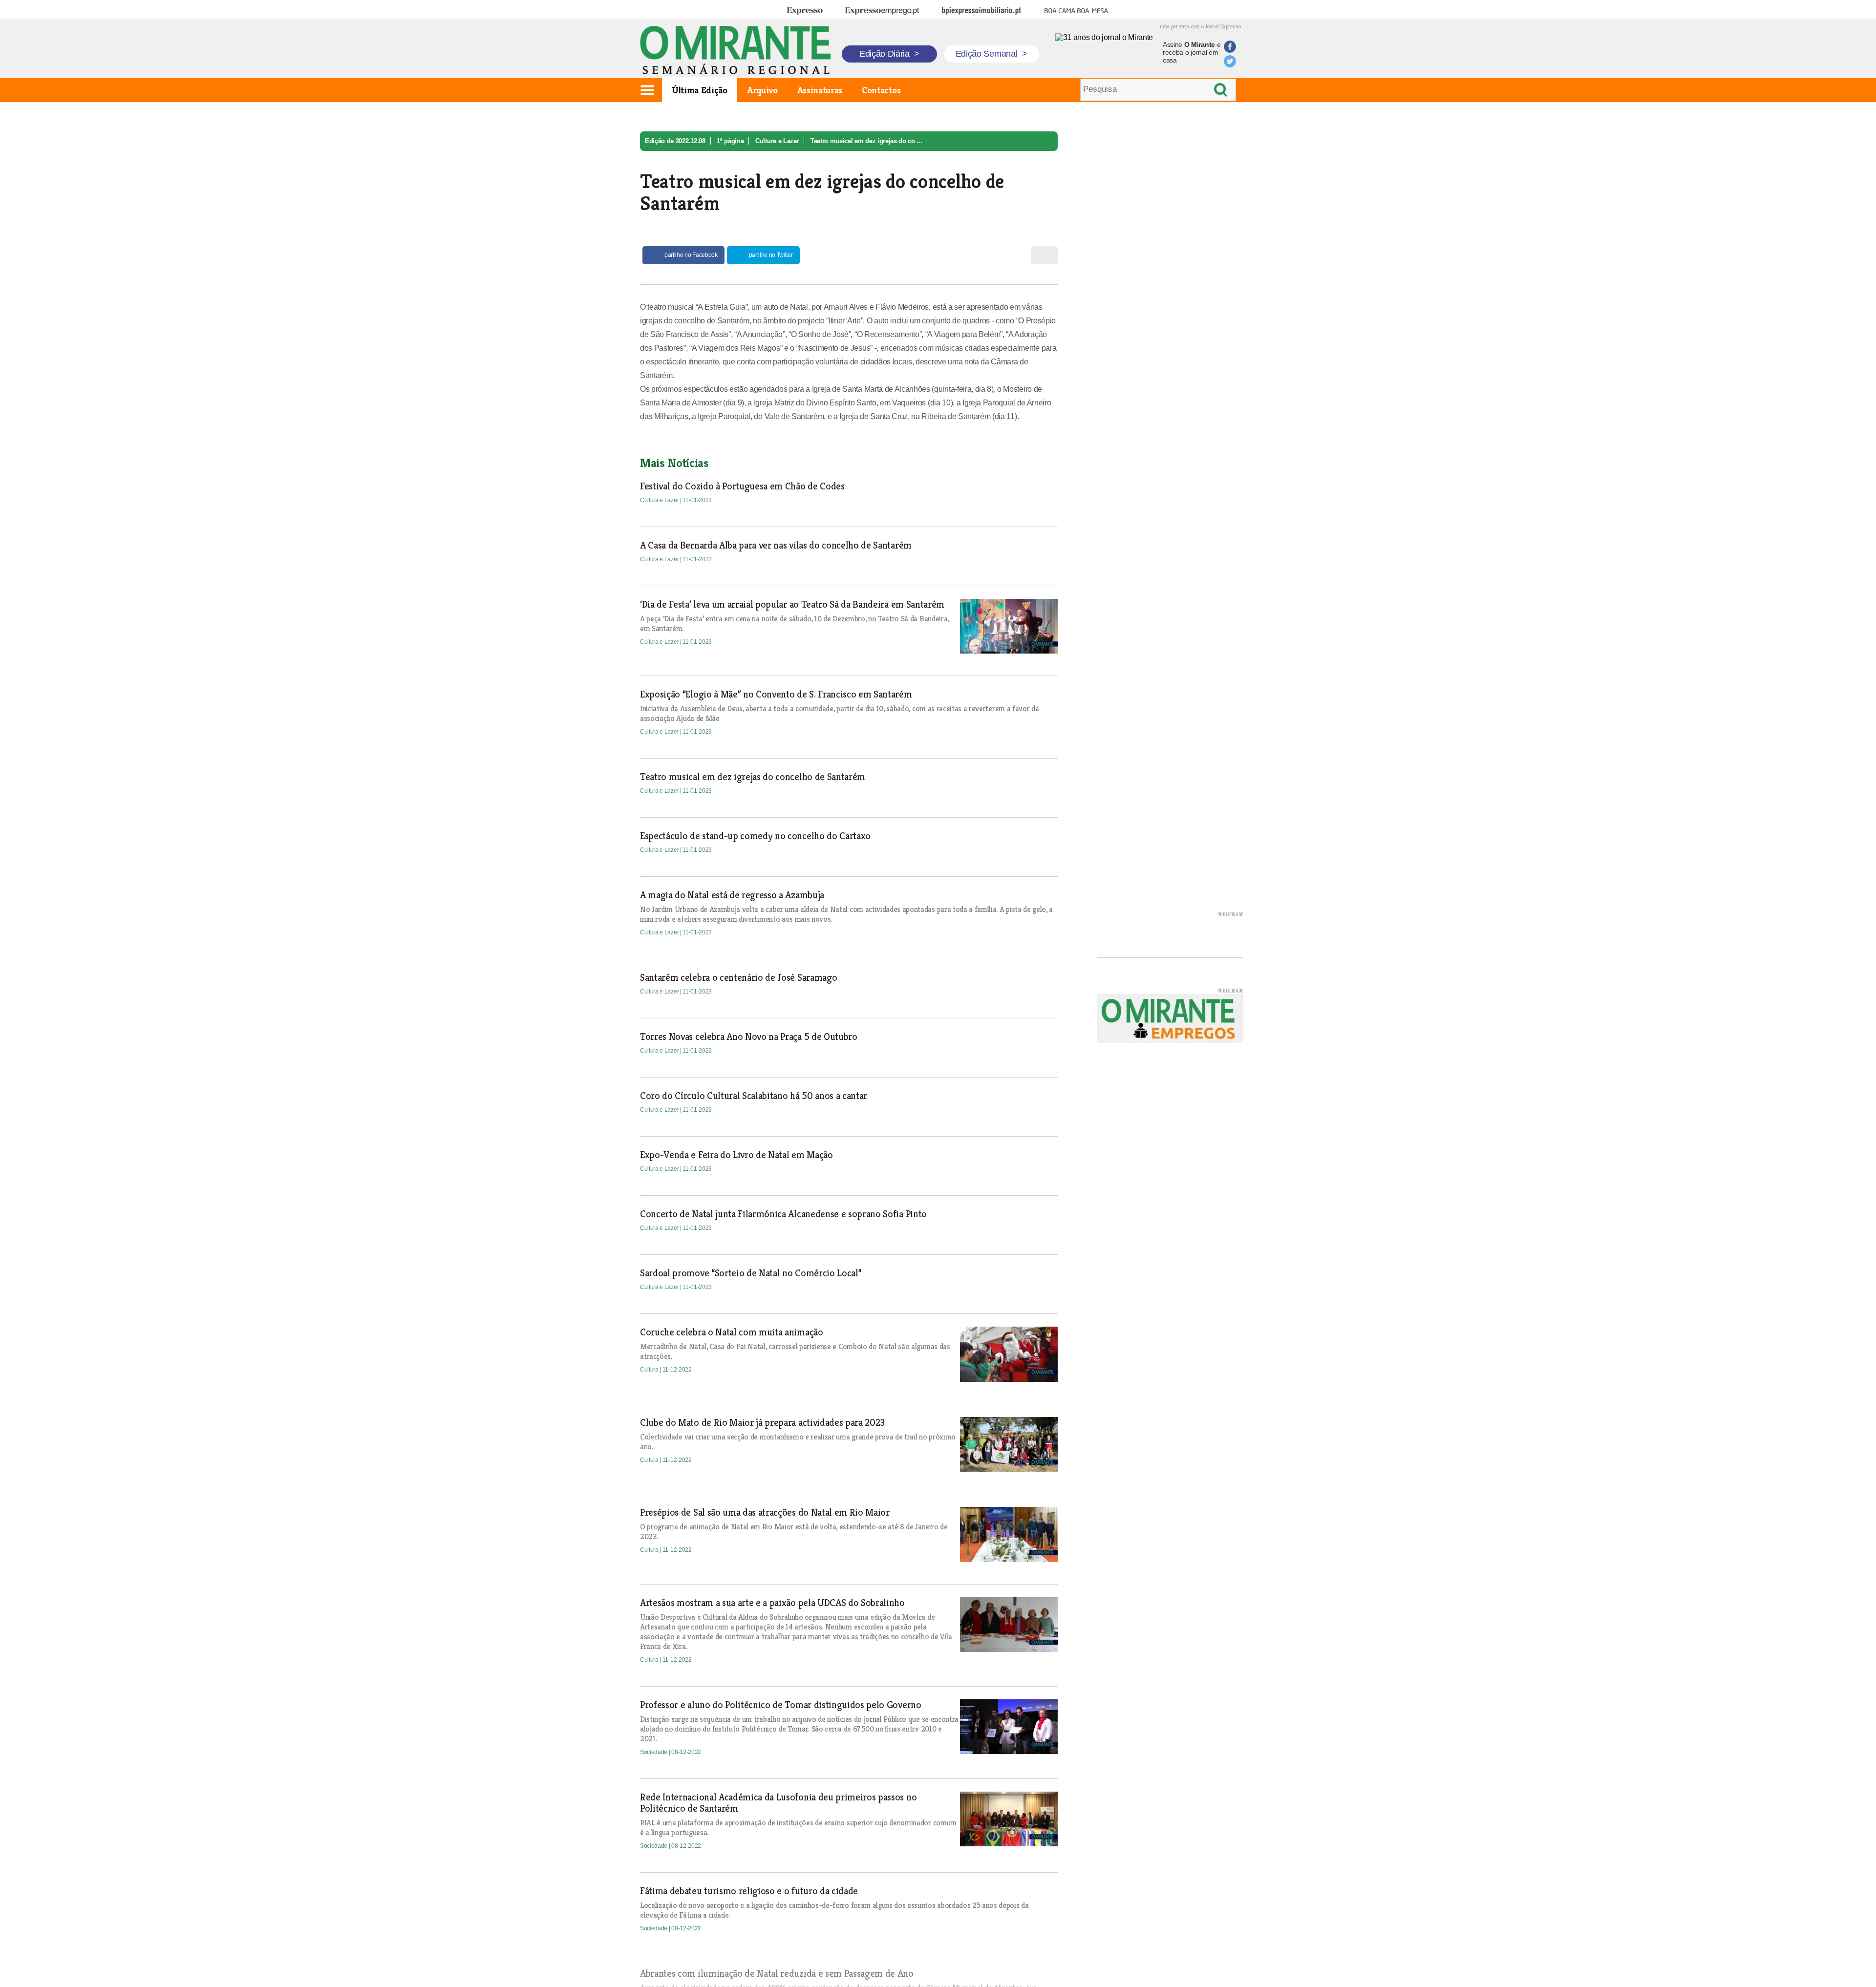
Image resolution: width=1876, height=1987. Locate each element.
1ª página (730, 141)
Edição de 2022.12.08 (675, 141)
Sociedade (654, 1752)
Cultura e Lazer (777, 141)
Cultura (650, 1370)
